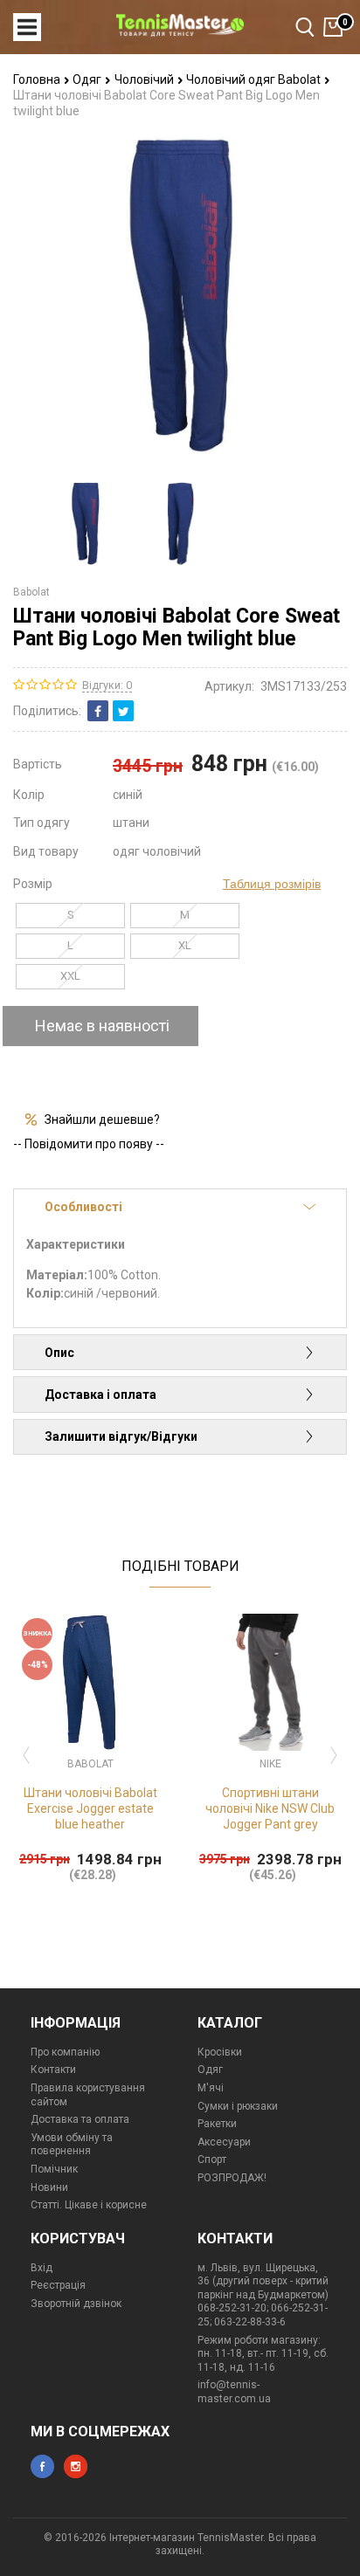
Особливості (83, 1207)
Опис (59, 1353)
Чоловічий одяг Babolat (255, 79)
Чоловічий (145, 79)
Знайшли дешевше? (102, 1119)
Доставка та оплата (80, 2119)
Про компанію (65, 2052)
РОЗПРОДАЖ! (232, 2178)
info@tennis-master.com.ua (234, 2392)
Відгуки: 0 (107, 685)
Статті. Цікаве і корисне (89, 2205)
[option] (85, 523)
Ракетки (217, 2124)
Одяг (88, 79)
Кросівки (220, 2052)
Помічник (54, 2169)
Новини (49, 2187)
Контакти (53, 2070)
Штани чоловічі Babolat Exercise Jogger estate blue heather (90, 1808)
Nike (270, 1764)
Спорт (212, 2159)
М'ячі (211, 2088)
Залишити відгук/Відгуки (121, 1436)
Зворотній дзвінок (76, 2304)
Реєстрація (58, 2285)
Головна (38, 79)
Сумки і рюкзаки (238, 2106)
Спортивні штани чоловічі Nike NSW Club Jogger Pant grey (270, 1808)
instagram (76, 2466)
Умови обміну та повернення (72, 2145)
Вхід (42, 2268)
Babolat (31, 592)
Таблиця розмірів (272, 884)
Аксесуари (224, 2142)
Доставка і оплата (100, 1395)
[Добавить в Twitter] (123, 711)
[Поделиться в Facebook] (98, 711)
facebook (42, 2466)
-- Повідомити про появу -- (89, 1144)
